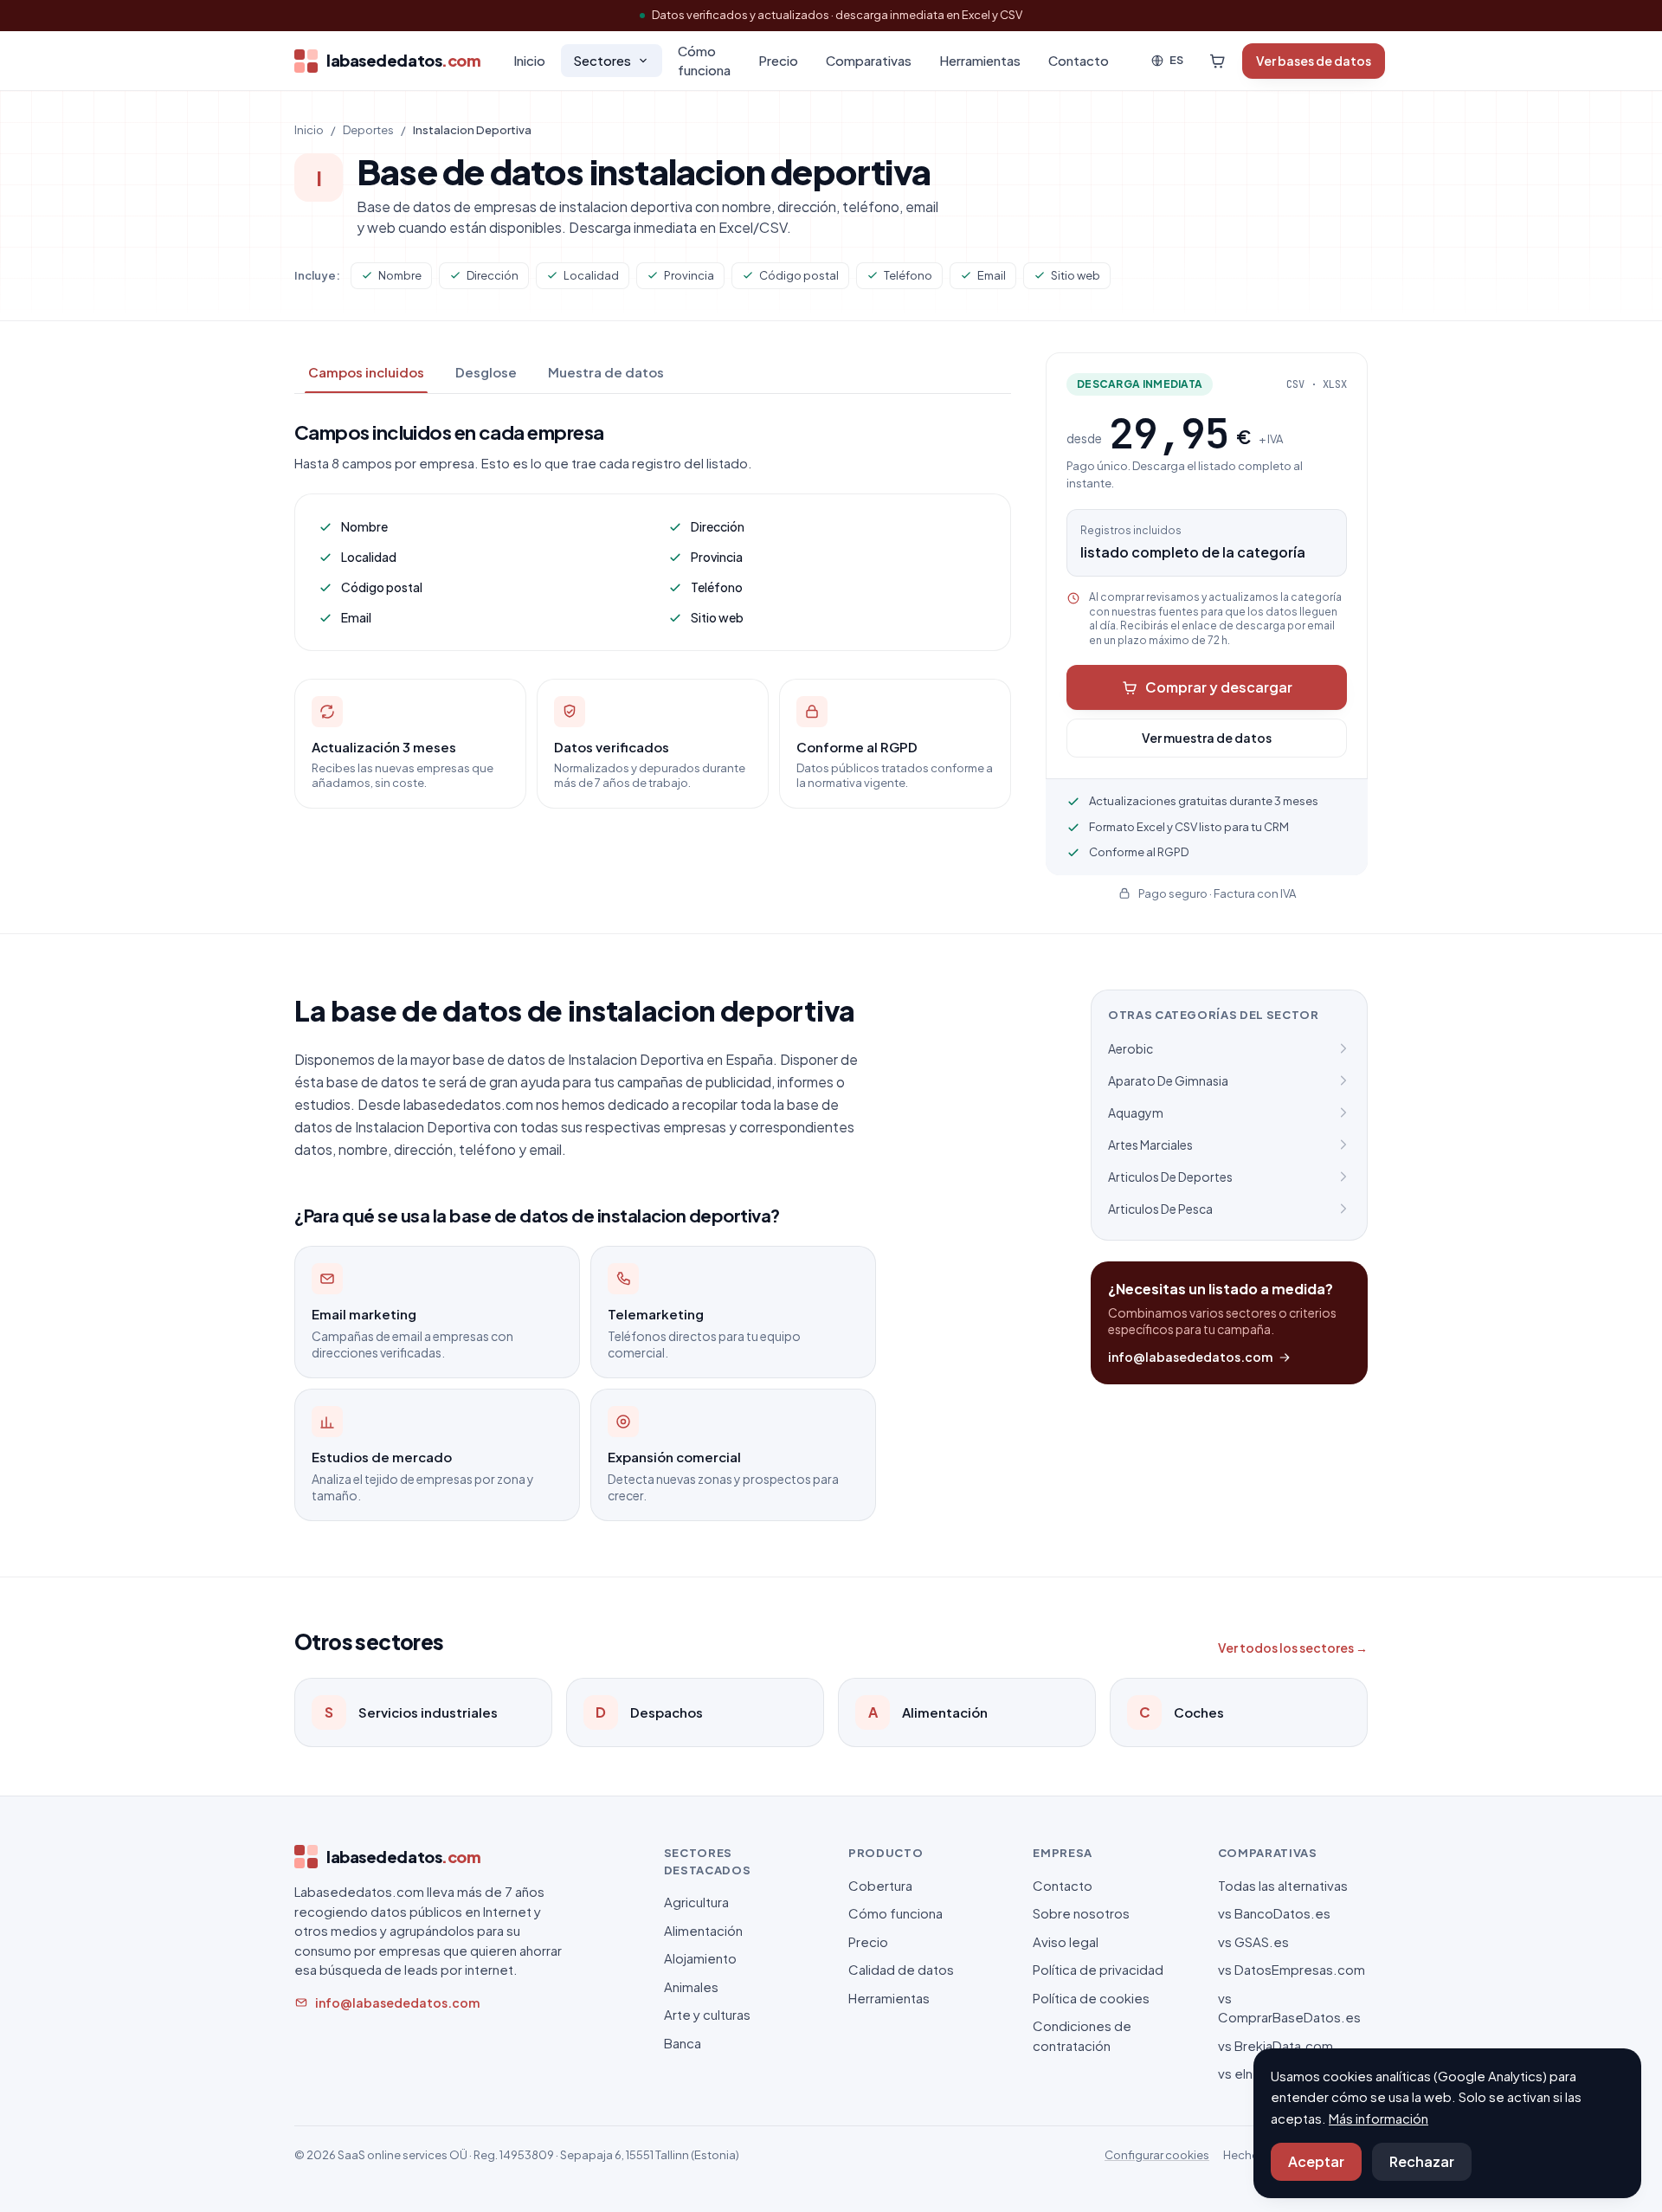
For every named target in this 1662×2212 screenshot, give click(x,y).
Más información (1379, 2118)
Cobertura (880, 1885)
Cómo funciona (704, 61)
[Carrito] (1217, 61)
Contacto (1079, 60)
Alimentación (703, 1930)
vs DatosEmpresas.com (1292, 1969)
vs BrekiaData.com (1275, 2045)
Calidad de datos (901, 1969)
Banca (683, 2043)
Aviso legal (1066, 1941)
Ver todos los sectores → (1293, 1648)
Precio (778, 60)
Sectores (602, 60)
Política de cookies (1091, 1998)
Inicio (529, 60)
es (1176, 60)
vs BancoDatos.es (1274, 1913)
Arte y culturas (707, 2014)
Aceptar (1316, 2161)
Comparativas (869, 60)
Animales (691, 1986)
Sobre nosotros (1081, 1913)
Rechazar (1422, 2161)
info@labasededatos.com (1190, 1357)
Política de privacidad (1098, 1969)
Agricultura (696, 1902)
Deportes (368, 130)
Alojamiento (700, 1958)
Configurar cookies (1157, 2155)
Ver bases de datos (1314, 61)
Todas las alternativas (1283, 1885)
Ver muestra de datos (1207, 738)
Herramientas (980, 60)
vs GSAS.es (1253, 1941)
